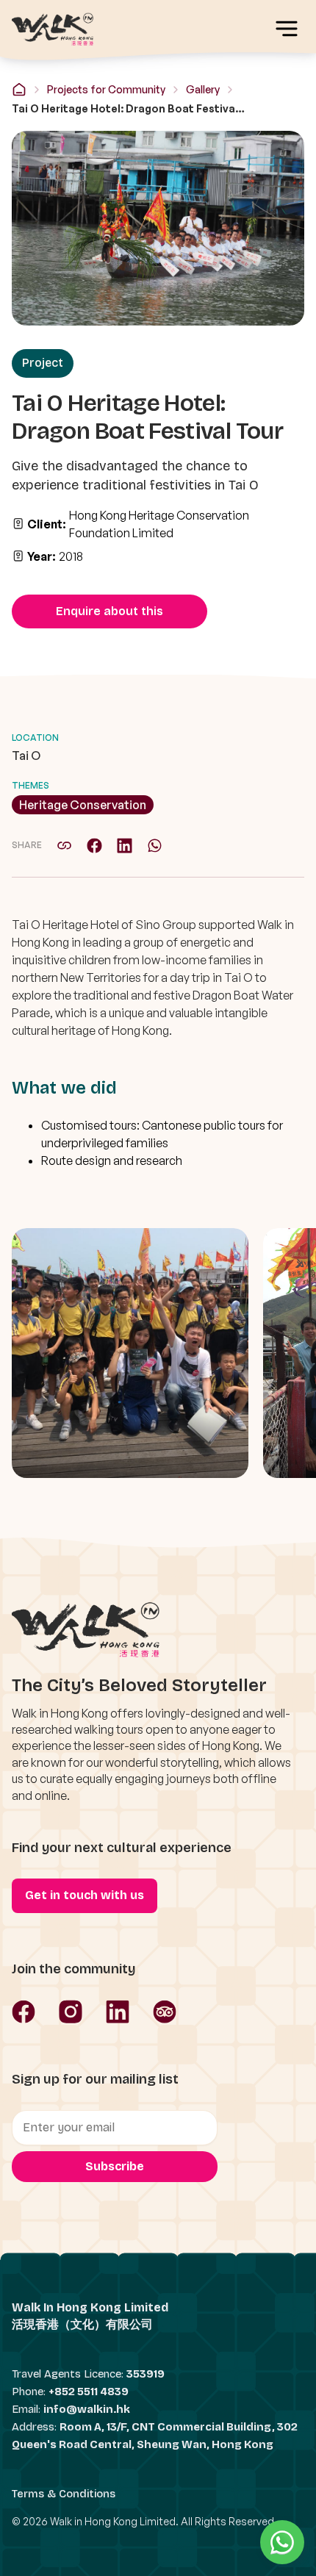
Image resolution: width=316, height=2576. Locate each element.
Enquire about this (109, 611)
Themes (30, 785)
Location (35, 738)
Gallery (203, 89)
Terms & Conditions (64, 2494)
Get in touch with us (85, 1895)
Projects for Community (106, 89)
